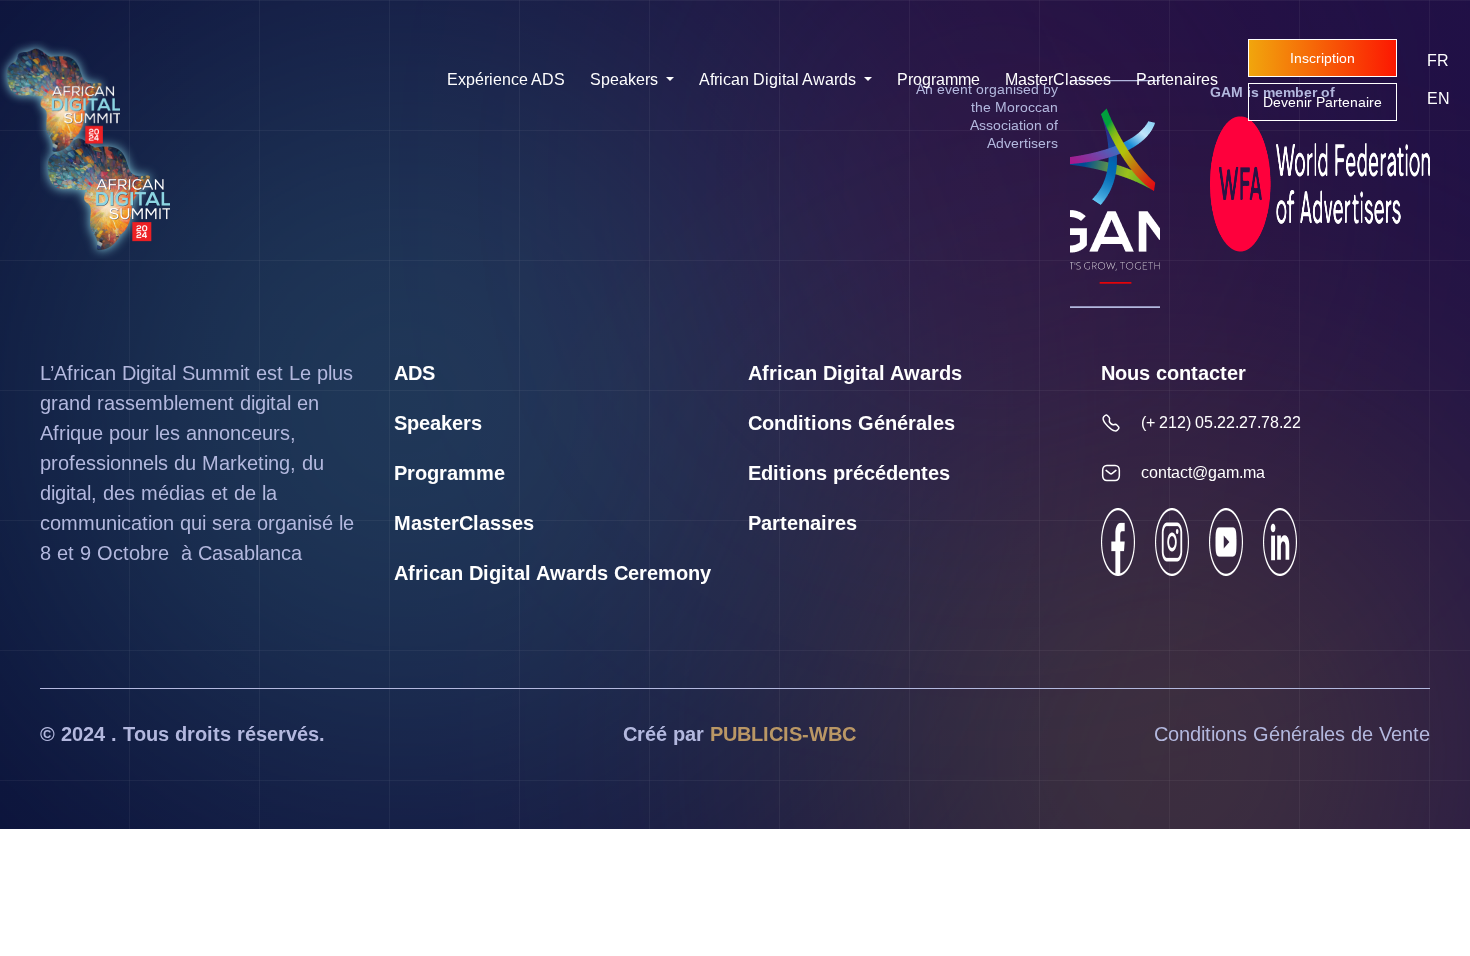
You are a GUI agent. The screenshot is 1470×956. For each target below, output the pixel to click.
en (1438, 98)
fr (1438, 60)
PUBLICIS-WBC (783, 734)
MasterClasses (1058, 79)
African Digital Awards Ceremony (552, 573)
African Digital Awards (779, 79)
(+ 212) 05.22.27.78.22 (1221, 422)
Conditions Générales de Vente (1292, 734)
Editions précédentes (849, 473)
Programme (938, 79)
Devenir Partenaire (1322, 102)
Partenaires (1177, 79)
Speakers (626, 79)
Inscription (1322, 58)
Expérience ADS (506, 79)
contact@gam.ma (1203, 472)
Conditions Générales (851, 423)
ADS (414, 373)
